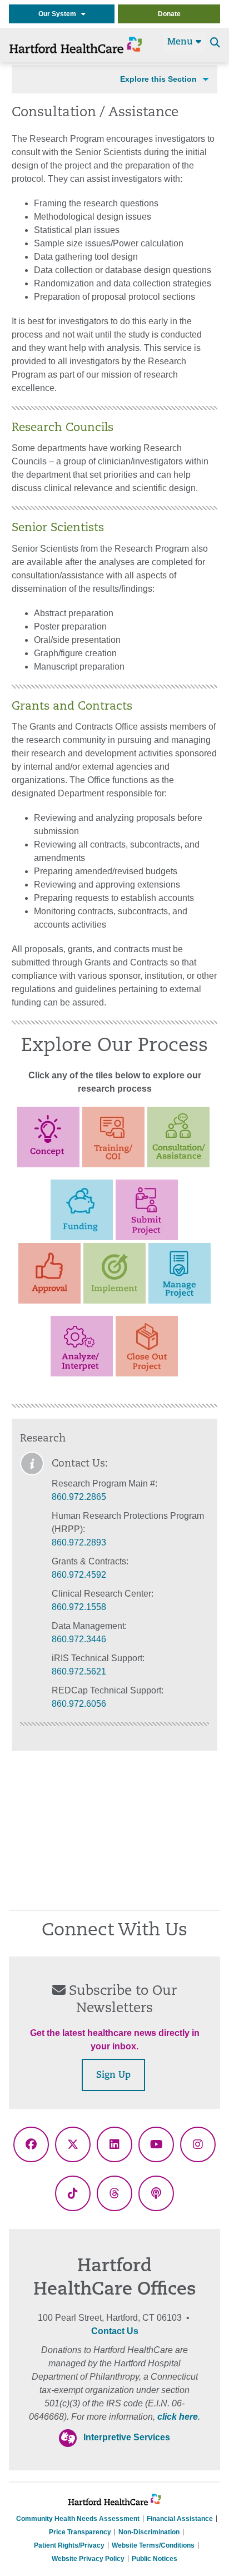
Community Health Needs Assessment (78, 2519)
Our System (60, 14)
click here (178, 2417)
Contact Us (115, 2331)
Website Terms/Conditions (153, 2545)
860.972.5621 (79, 1671)
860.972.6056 (79, 1704)
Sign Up (113, 2075)
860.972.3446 (79, 1639)
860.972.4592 (79, 1575)
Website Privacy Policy (88, 2559)
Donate (169, 14)
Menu (181, 42)
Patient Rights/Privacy (69, 2545)
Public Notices (155, 2559)
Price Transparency (80, 2532)
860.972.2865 (79, 1497)
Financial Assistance (180, 2519)
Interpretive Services (127, 2437)
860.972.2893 (79, 1542)
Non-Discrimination (149, 2532)
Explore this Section (158, 79)
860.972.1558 (79, 1607)
